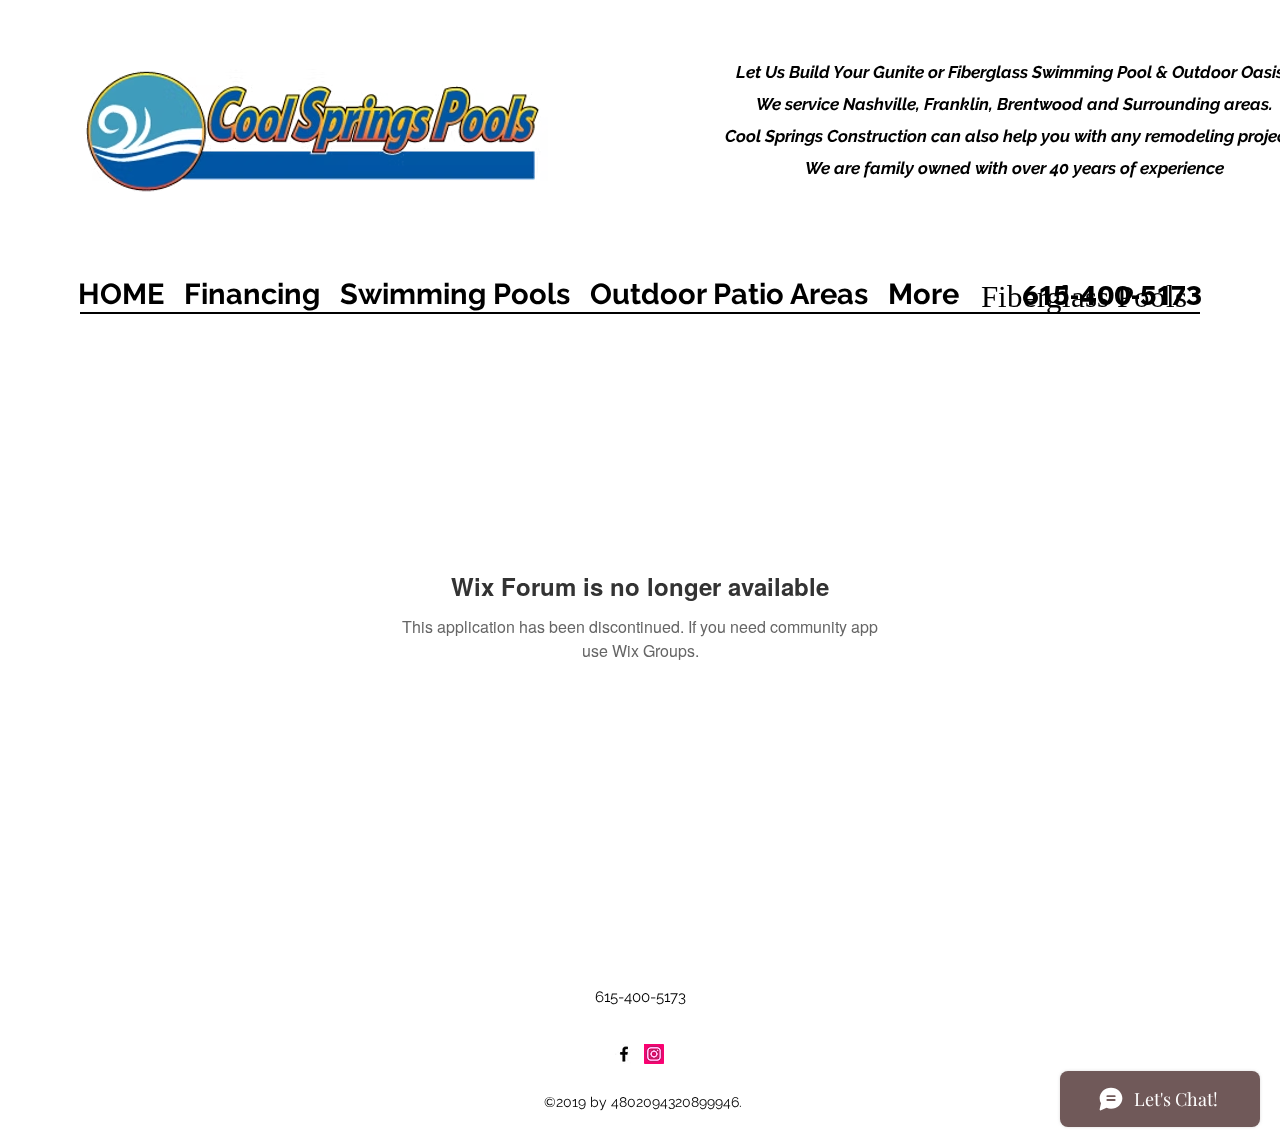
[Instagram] (654, 1054)
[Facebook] (624, 1054)
